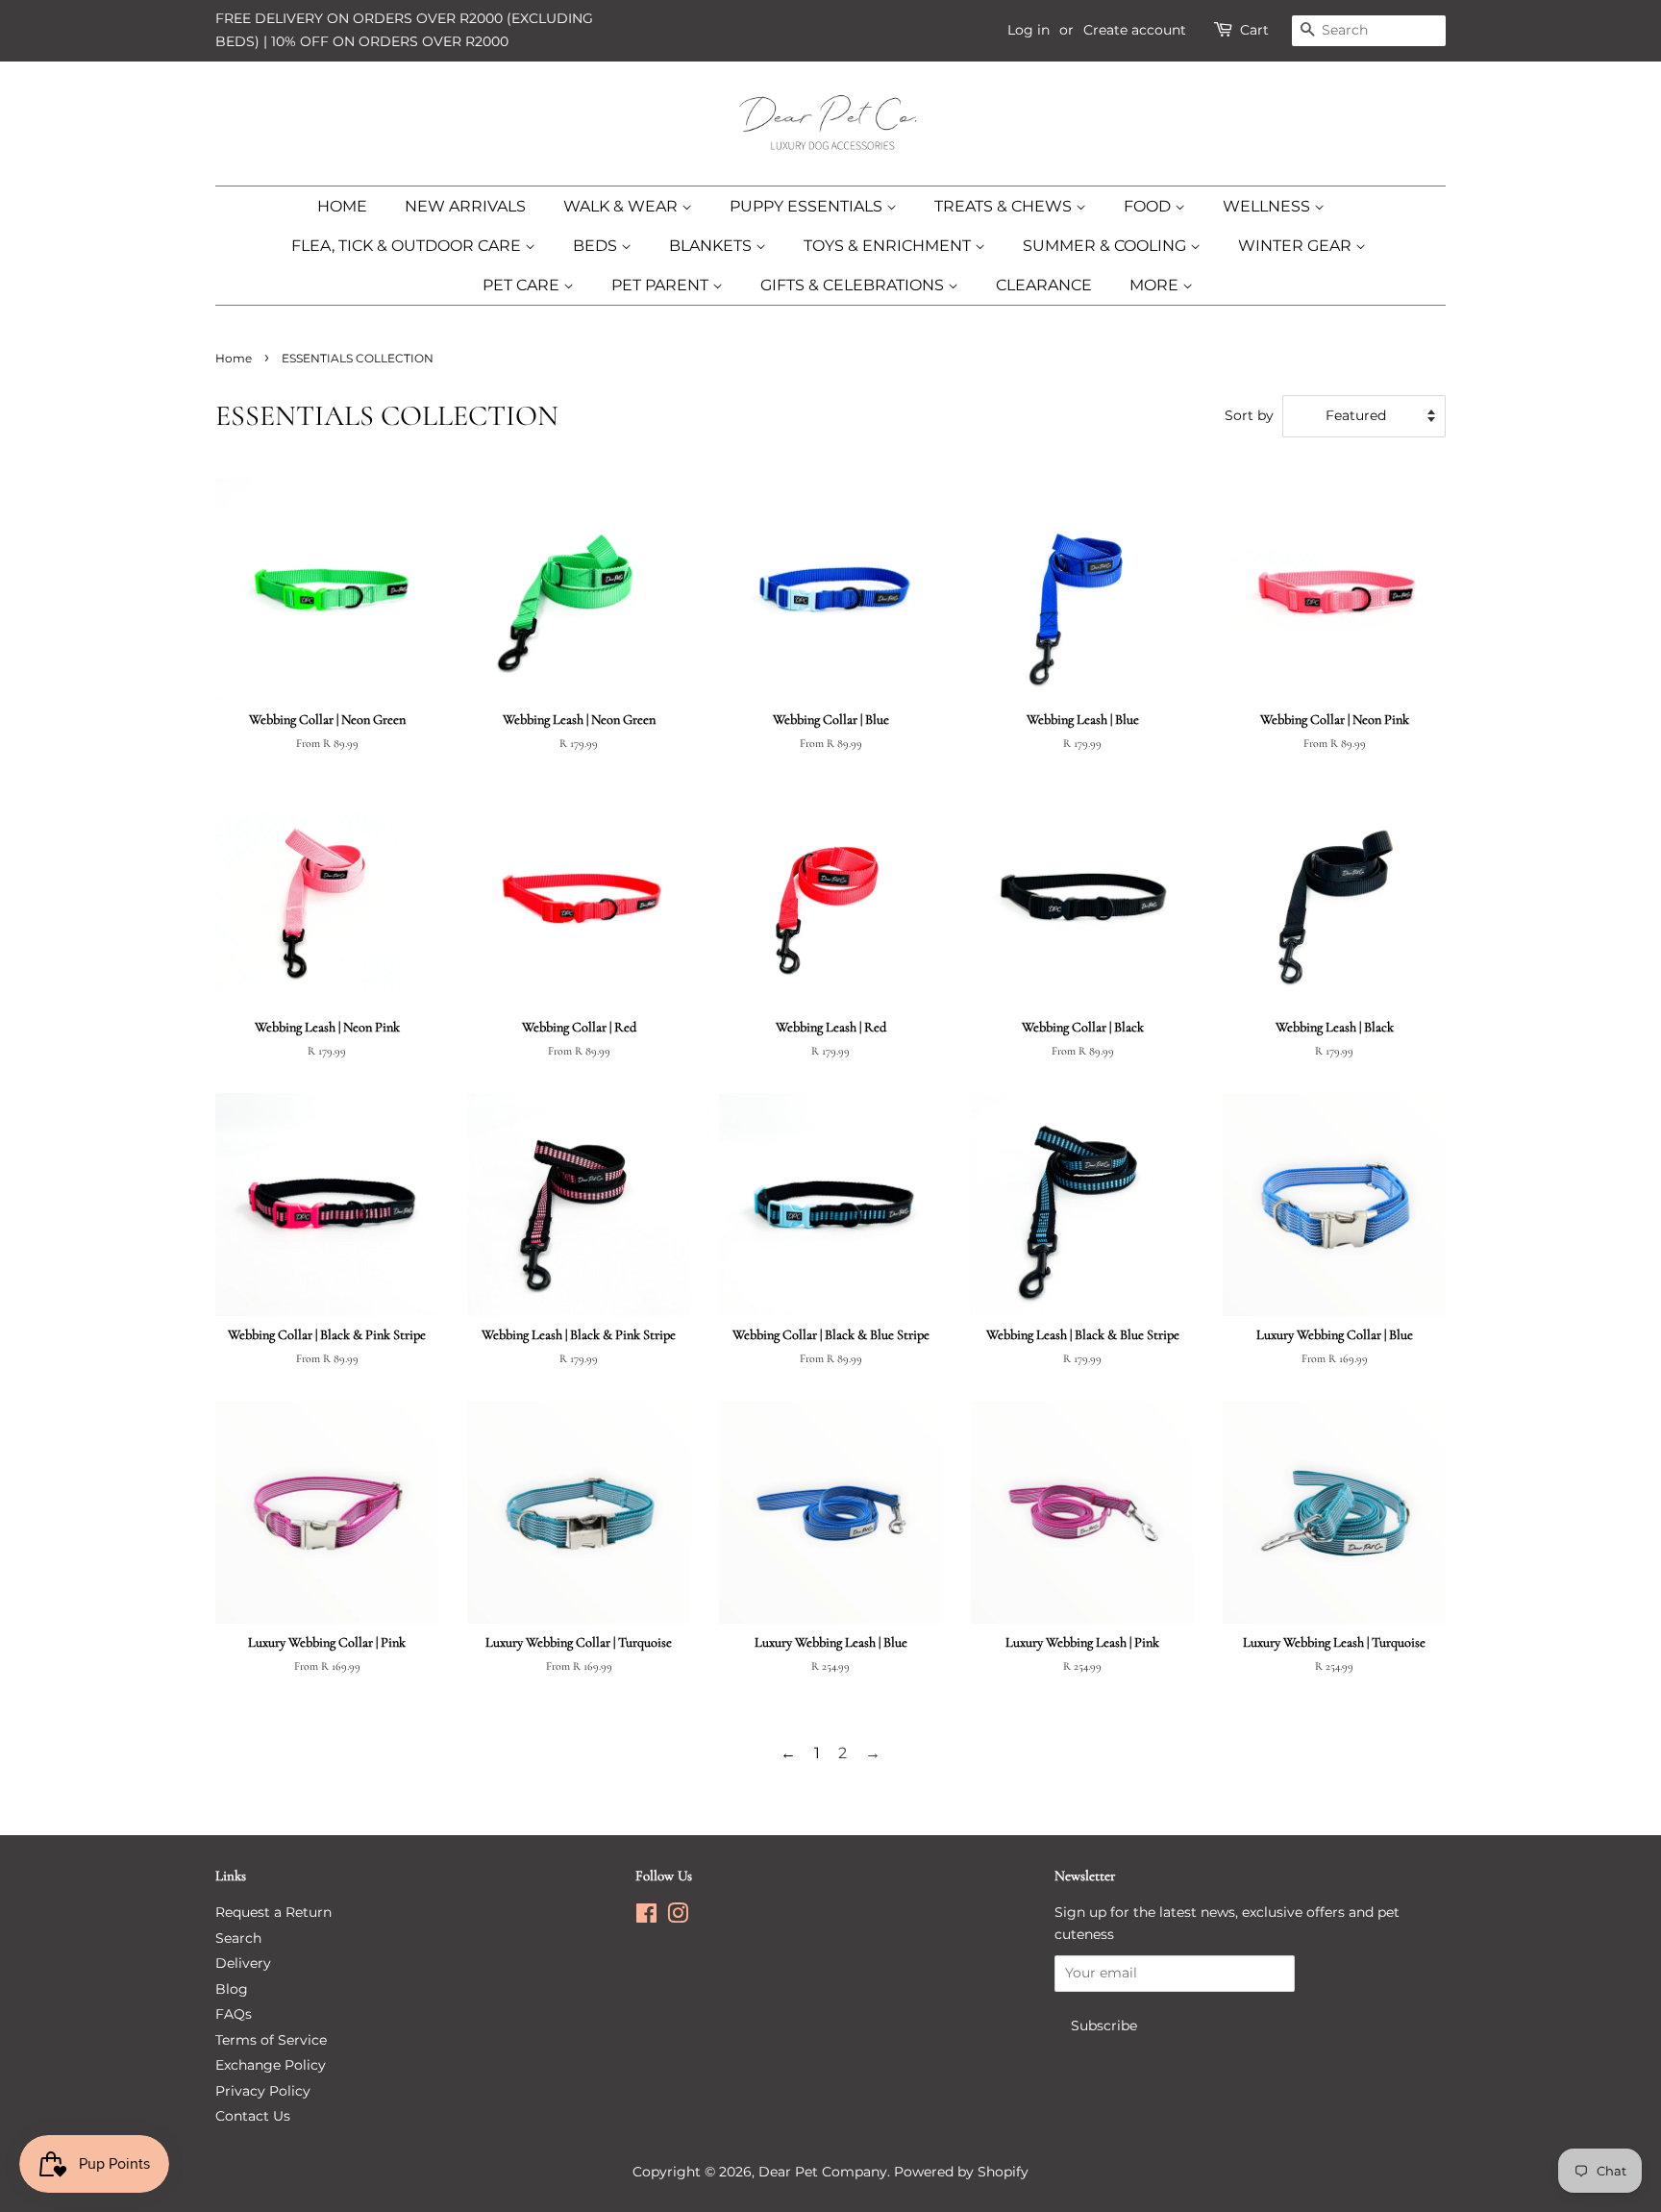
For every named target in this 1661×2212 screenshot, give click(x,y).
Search (238, 1938)
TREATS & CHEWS (1005, 206)
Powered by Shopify (961, 2172)
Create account (1135, 30)
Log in (1029, 30)
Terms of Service (271, 2040)
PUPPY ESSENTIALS (808, 206)
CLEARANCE (1044, 285)
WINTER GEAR (1297, 246)
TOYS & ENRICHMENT (889, 246)
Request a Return (273, 1912)
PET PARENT (662, 285)
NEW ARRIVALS (465, 206)
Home (234, 358)
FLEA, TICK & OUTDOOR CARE (408, 246)
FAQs (234, 2014)
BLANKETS (712, 246)
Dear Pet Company (823, 2172)
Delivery (243, 1963)
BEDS (597, 246)
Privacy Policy (263, 2091)
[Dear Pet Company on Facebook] (646, 1917)
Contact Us (253, 2116)
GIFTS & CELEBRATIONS (854, 285)
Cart (1254, 30)
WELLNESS (1268, 206)
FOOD (1149, 206)
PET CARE (523, 285)
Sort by (1249, 415)
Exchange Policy (271, 2065)
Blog (232, 1989)
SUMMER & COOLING (1106, 246)
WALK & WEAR (622, 206)
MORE (1156, 285)
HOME (342, 206)
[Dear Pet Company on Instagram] (678, 1917)
